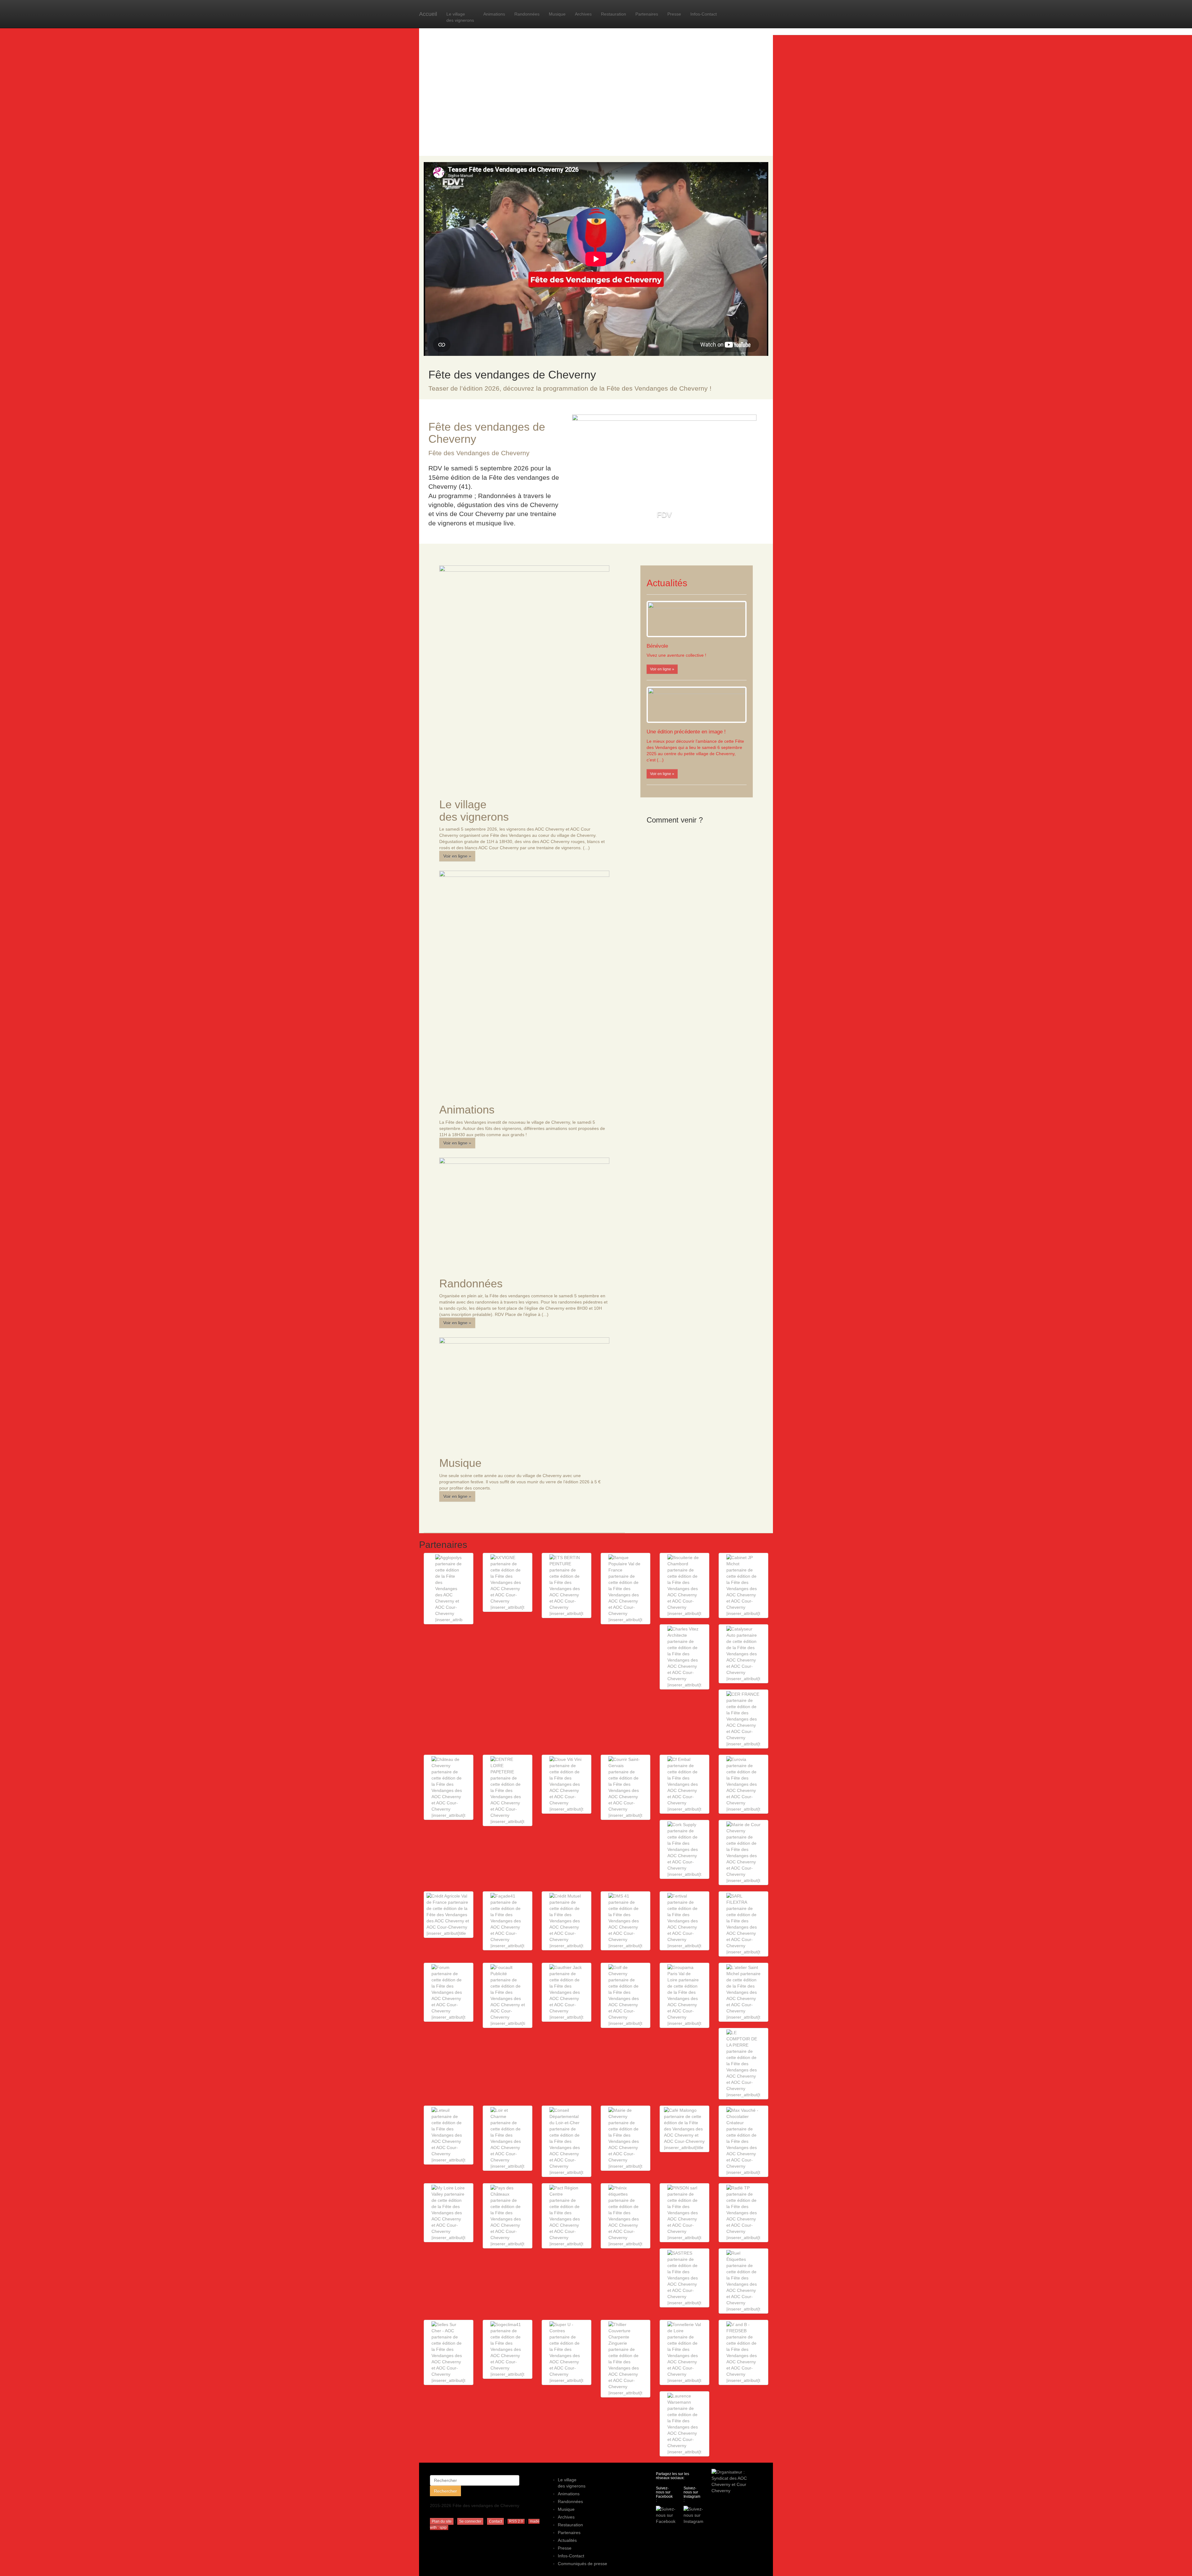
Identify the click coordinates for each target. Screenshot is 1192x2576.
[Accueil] (596, 84)
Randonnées (527, 14)
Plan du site (442, 2521)
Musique (557, 14)
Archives (583, 14)
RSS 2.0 (516, 2521)
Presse (674, 14)
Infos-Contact (704, 14)
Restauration (614, 14)
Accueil (428, 14)
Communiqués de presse (582, 2564)
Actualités (567, 2540)
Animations (494, 14)
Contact (495, 2521)
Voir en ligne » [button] (457, 856)
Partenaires (647, 14)
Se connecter (470, 2521)
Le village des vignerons (460, 17)
